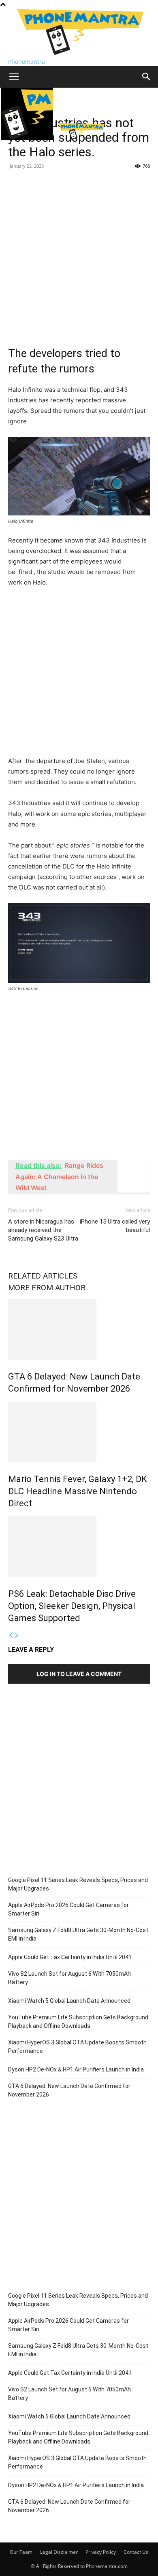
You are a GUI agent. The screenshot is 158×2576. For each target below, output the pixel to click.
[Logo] (28, 138)
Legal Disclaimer (59, 2552)
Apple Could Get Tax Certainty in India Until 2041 (70, 1957)
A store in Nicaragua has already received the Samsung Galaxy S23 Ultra (43, 1230)
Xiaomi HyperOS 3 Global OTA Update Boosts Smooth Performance (77, 2047)
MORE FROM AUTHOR (47, 1288)
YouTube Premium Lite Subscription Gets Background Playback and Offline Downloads (78, 2022)
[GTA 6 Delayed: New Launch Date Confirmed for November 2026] (79, 1329)
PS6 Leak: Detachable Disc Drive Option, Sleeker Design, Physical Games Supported (72, 1606)
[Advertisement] (79, 255)
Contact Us (136, 2552)
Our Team (21, 2552)
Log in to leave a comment (79, 1674)
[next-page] (17, 1635)
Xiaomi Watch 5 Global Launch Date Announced (69, 2001)
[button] (14, 77)
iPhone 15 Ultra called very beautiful (115, 1226)
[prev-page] (11, 1635)
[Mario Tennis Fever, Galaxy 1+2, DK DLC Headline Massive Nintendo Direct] (79, 1432)
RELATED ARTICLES (43, 1276)
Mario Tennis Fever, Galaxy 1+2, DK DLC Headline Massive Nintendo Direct (78, 1491)
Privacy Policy (101, 2552)
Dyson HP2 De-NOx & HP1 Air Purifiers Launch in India (76, 2069)
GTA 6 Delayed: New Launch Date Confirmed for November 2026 (69, 2090)
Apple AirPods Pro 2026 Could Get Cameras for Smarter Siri (68, 1909)
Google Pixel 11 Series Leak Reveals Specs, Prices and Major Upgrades (78, 1884)
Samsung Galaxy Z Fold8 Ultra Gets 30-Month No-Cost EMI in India (78, 1934)
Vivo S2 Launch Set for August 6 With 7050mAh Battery (69, 1978)
